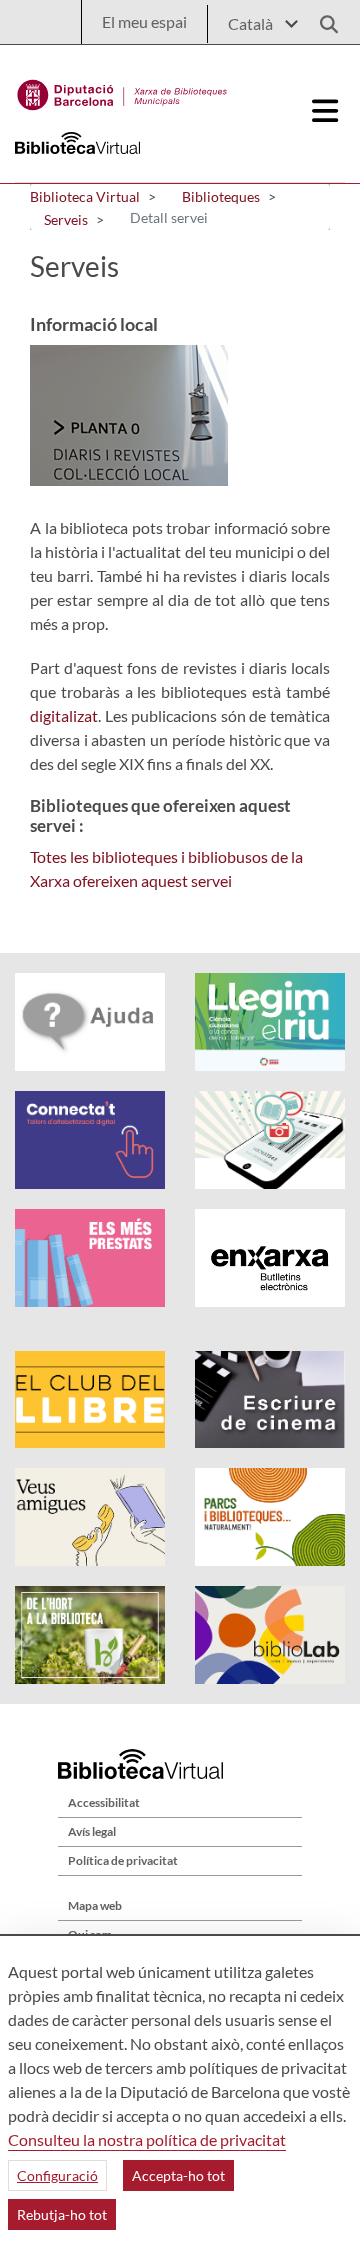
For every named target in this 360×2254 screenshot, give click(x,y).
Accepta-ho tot (178, 2175)
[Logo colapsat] (326, 111)
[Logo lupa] (322, 18)
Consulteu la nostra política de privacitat (147, 2139)
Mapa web (95, 1905)
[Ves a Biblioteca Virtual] (122, 90)
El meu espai (144, 21)
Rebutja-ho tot (62, 2214)
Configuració (57, 2175)
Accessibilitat (104, 1802)
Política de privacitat (123, 1860)
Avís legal (92, 1831)
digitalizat (64, 715)
